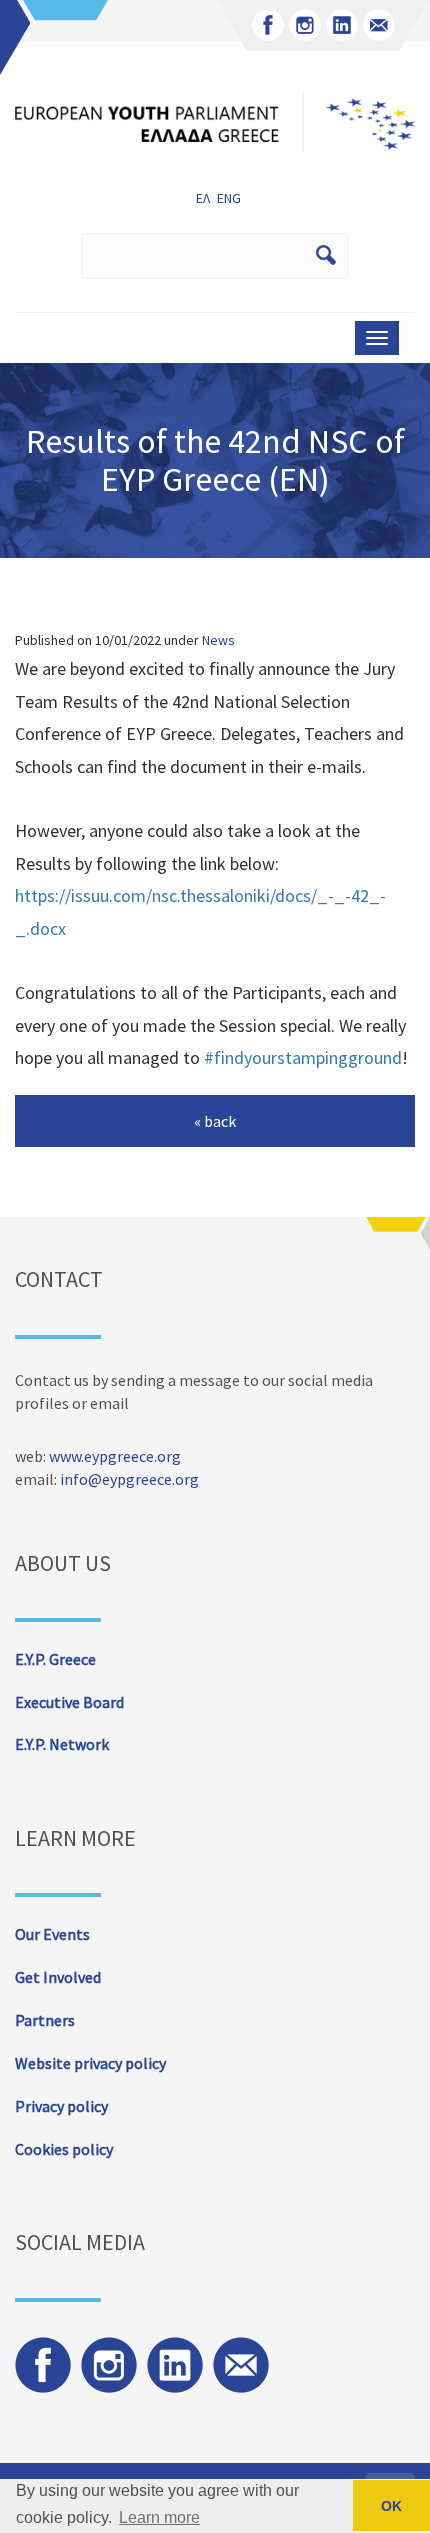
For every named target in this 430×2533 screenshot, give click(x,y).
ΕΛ (203, 198)
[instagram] (305, 25)
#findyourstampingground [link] (303, 1057)
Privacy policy (61, 2106)
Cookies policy (64, 2149)
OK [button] (391, 2506)
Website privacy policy (90, 2063)
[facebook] (268, 25)
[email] (379, 25)
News (218, 640)
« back (215, 1121)
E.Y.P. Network (62, 1744)
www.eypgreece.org (115, 1456)
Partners (45, 2020)
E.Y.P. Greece (55, 1659)
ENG (229, 198)
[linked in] (342, 25)
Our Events (52, 1934)
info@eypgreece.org (129, 1479)
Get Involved (58, 1977)
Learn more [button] (159, 2517)
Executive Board (69, 1702)
